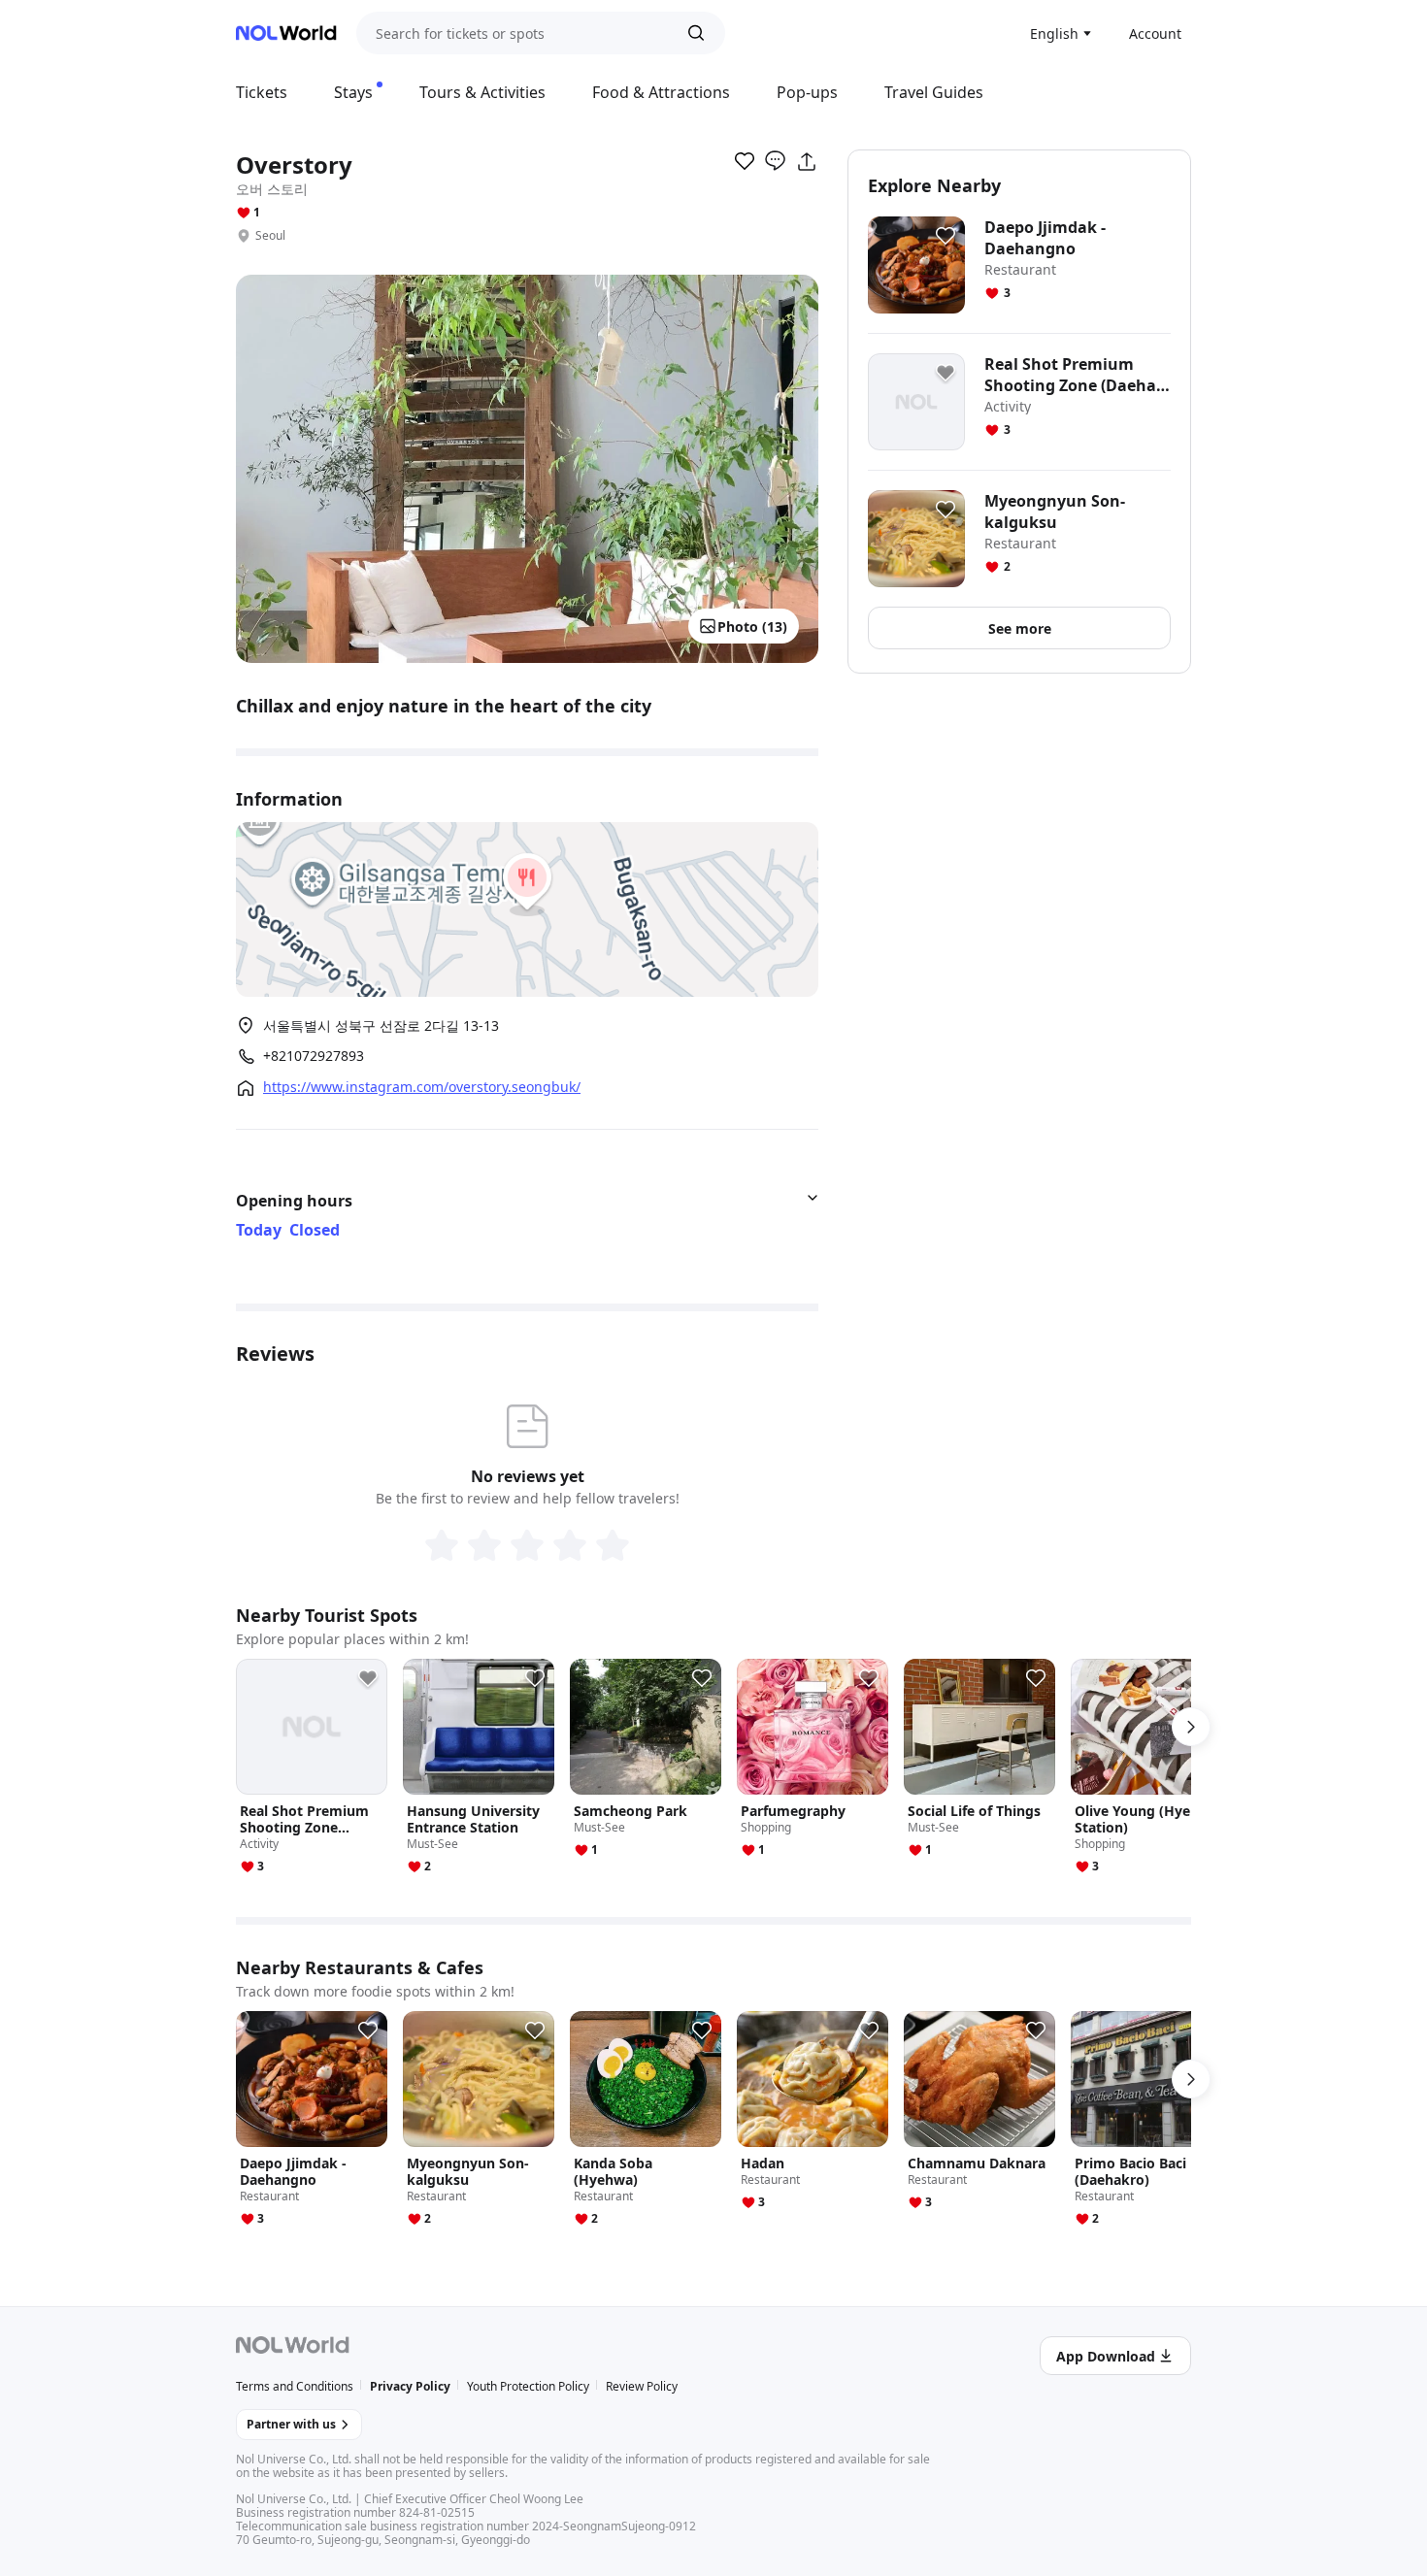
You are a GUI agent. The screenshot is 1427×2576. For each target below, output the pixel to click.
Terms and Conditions (295, 2386)
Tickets (262, 92)
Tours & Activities (482, 92)
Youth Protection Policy (528, 2386)
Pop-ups (807, 92)
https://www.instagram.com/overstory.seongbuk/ (422, 1087)
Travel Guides (934, 92)
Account (1155, 33)
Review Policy (642, 2386)
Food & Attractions (661, 92)
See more (1020, 628)
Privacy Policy (410, 2386)
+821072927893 (314, 1056)
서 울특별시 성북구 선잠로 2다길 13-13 (381, 1025)
